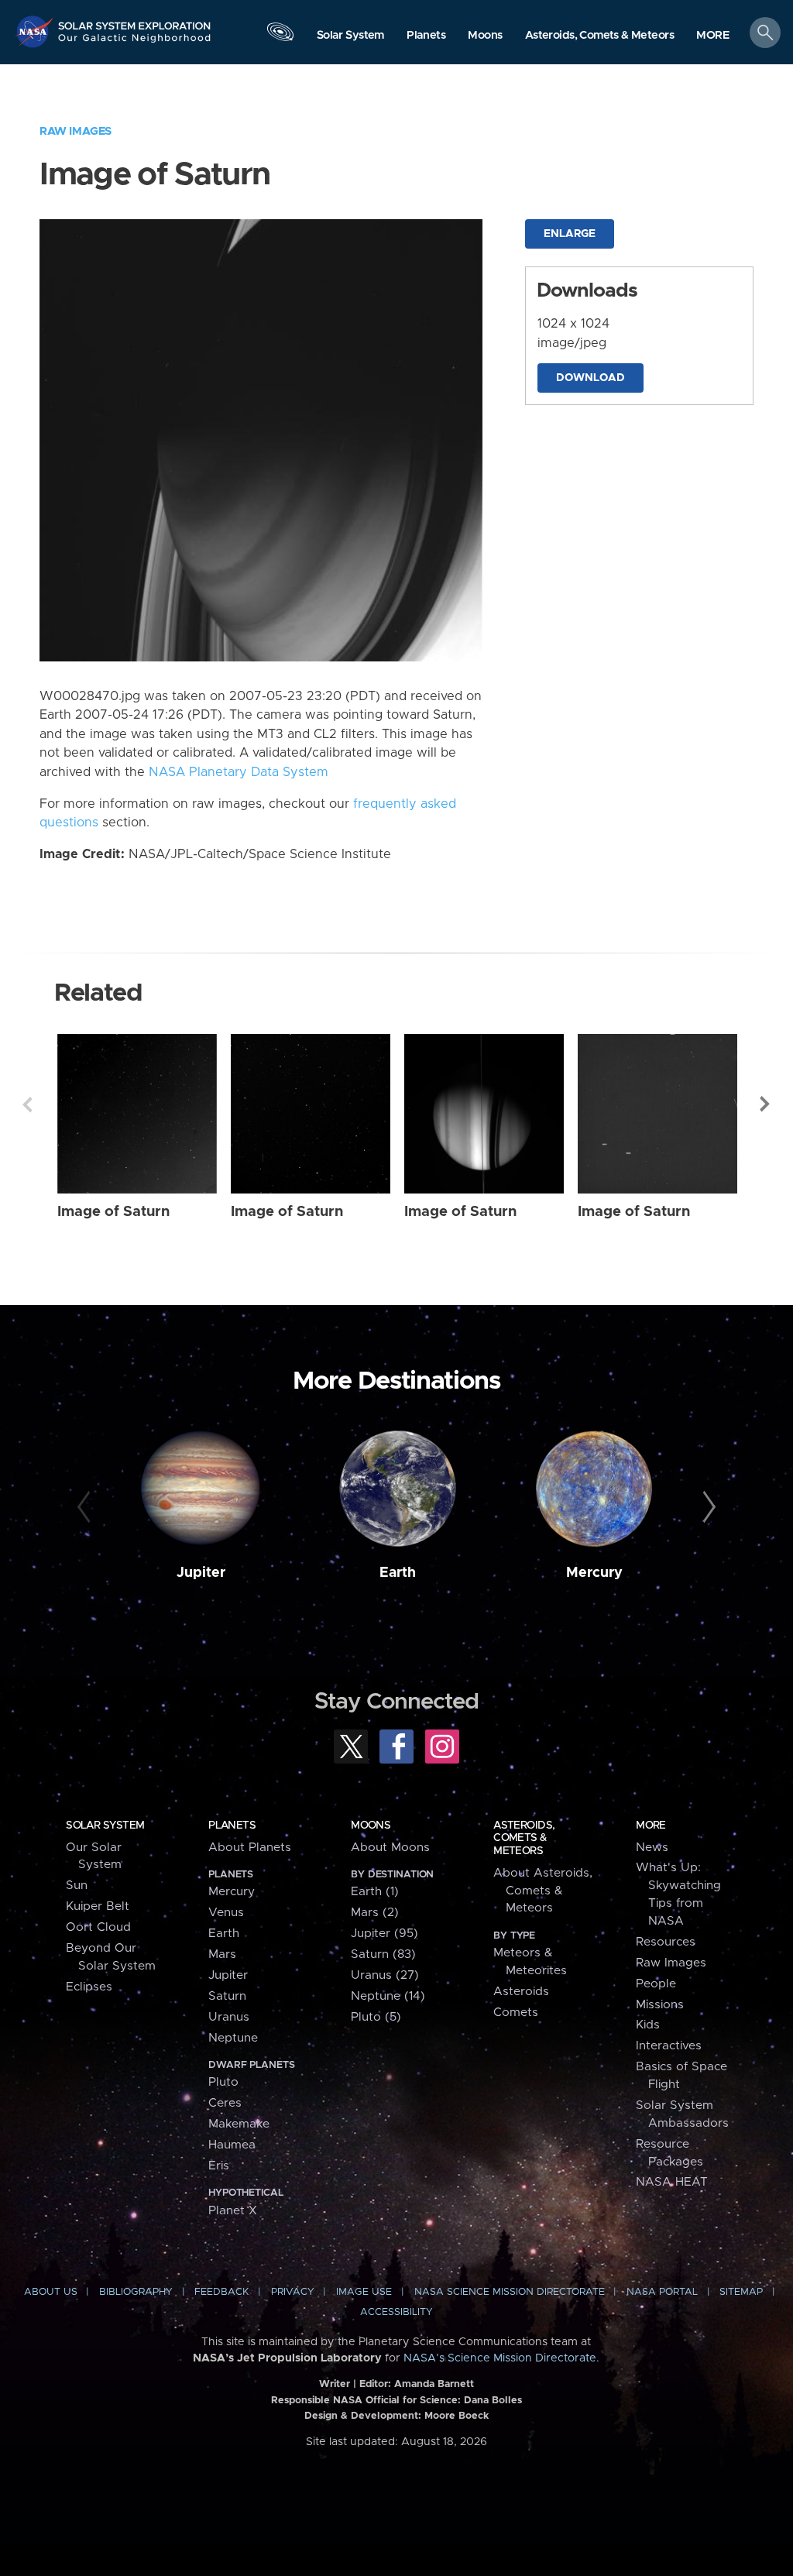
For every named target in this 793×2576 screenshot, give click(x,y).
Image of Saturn (113, 1212)
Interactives (669, 2046)
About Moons (390, 1848)
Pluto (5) (376, 2017)
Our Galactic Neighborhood (135, 43)
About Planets (250, 1848)
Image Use (364, 2292)
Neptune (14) (388, 1996)
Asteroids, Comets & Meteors (524, 1838)
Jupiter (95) (384, 1934)
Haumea (232, 2145)
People (656, 1984)
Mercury (594, 1573)
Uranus (229, 2017)
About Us (51, 2292)
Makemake (239, 2124)
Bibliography (136, 2292)
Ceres (225, 2103)
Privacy (293, 2292)
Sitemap (741, 2292)
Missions (660, 2005)
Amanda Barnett (434, 2384)
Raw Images (76, 131)
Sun (77, 1886)
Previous (27, 1104)
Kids (648, 2025)
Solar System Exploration (135, 21)
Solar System (105, 1826)
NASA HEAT (672, 2182)
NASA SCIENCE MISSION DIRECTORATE (510, 2292)
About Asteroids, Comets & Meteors (543, 1891)
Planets (232, 1826)
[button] (713, 36)
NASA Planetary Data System (239, 772)
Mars (222, 1954)
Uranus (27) (385, 1975)
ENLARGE (570, 234)
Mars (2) (375, 1913)
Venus (226, 1913)
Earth (398, 1573)
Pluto (223, 2082)
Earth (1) (375, 1892)
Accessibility (396, 2312)
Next (766, 1104)
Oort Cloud (98, 1927)
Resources (666, 1942)
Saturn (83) (383, 1954)
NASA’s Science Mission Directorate (500, 2358)
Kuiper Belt (98, 1906)
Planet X (233, 2211)
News (652, 1848)
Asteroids (521, 1992)
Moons (371, 1826)
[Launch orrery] (280, 36)
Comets (516, 2013)
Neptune (233, 2038)
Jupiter (201, 1573)
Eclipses (89, 1987)
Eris (219, 2166)
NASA (36, 31)
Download (590, 378)
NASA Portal (662, 2292)
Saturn (227, 1996)
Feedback (221, 2292)
